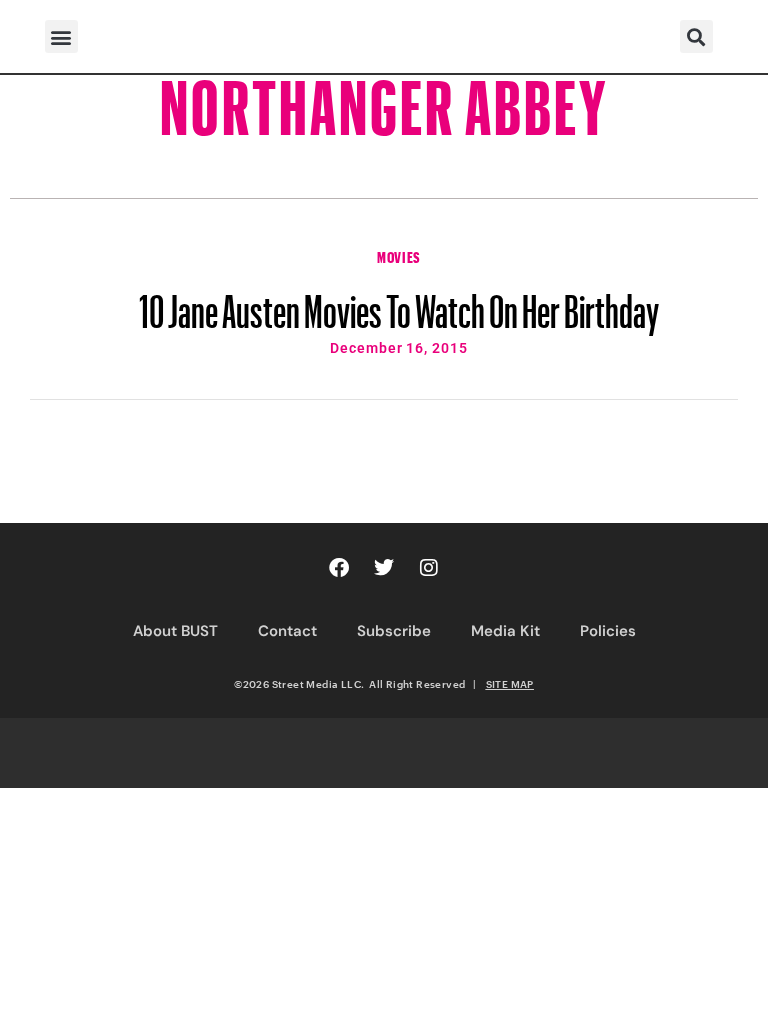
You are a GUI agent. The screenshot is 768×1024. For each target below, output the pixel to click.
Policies (608, 631)
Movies (399, 255)
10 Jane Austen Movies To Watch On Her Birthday (399, 302)
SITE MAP (510, 684)
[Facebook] (339, 568)
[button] (61, 36)
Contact (287, 631)
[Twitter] (384, 568)
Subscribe (394, 631)
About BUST (175, 631)
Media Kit (505, 631)
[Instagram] (429, 568)
